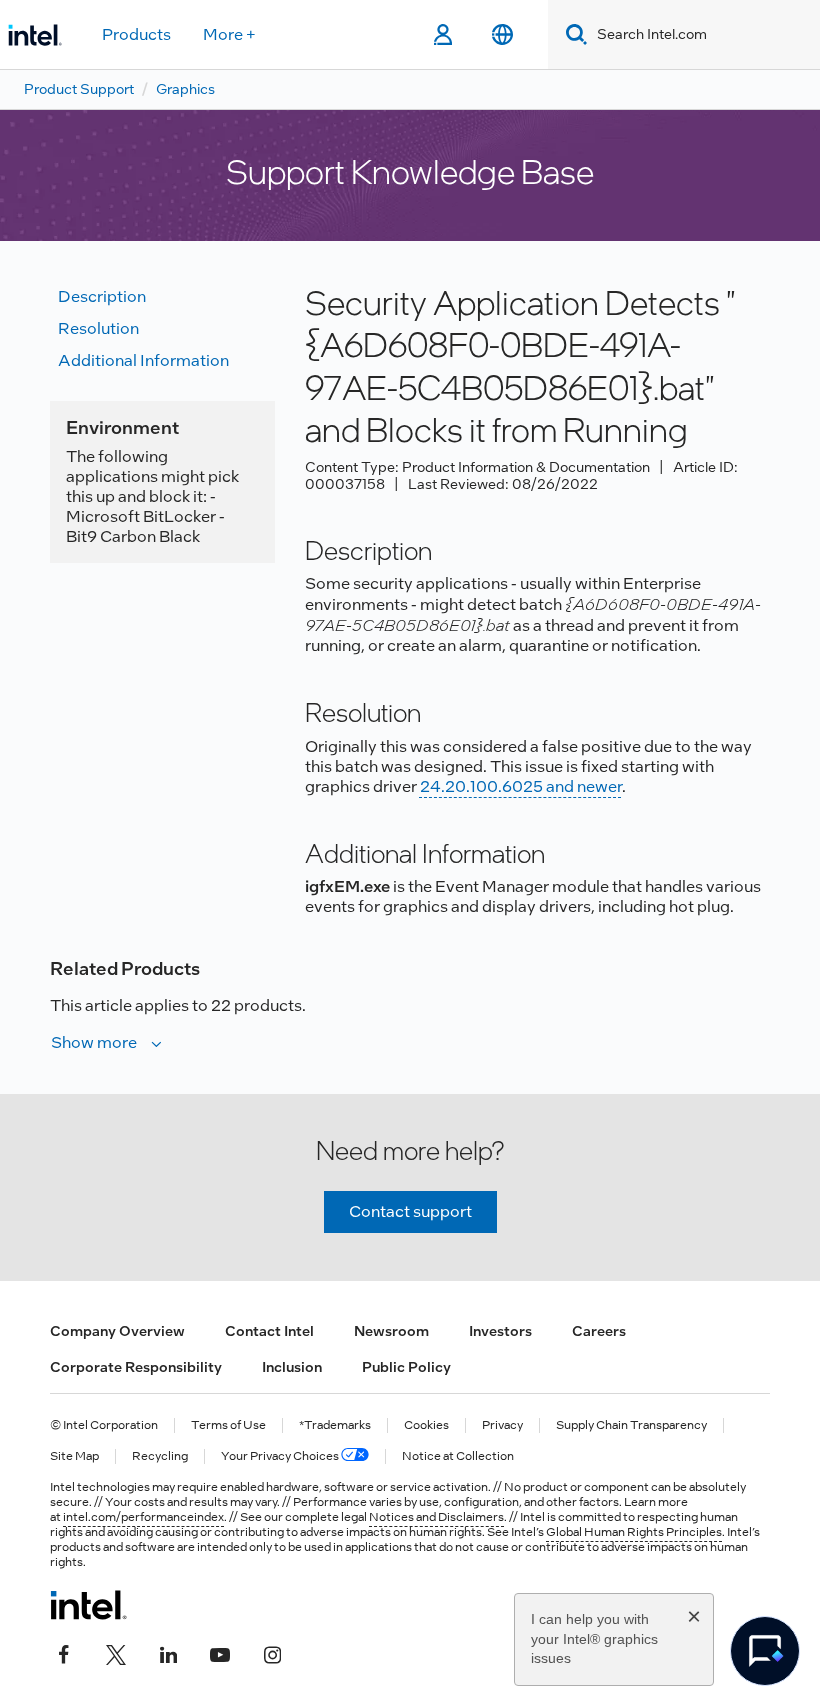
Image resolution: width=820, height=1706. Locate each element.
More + (229, 34)
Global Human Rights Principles (634, 1532)
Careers (599, 1331)
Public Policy (406, 1367)
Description (102, 296)
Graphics (185, 89)
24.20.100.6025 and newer (521, 786)
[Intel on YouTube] (220, 1653)
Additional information (143, 360)
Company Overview (117, 1331)
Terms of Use (228, 1425)
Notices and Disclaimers (436, 1517)
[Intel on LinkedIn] (168, 1653)
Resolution (98, 328)
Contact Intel (269, 1331)
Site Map (74, 1456)
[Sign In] (442, 35)
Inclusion (292, 1367)
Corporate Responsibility (136, 1367)
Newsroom (391, 1331)
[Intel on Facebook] (64, 1653)
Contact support (410, 1211)
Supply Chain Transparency (631, 1425)
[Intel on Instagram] (272, 1653)
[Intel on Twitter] (116, 1653)
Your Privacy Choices (281, 1456)
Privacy (502, 1425)
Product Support (79, 89)
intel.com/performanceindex (143, 1517)
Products (136, 34)
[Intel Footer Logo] (88, 1605)
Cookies (426, 1425)
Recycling (160, 1456)
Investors (500, 1331)
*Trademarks (335, 1425)
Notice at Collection (458, 1456)
